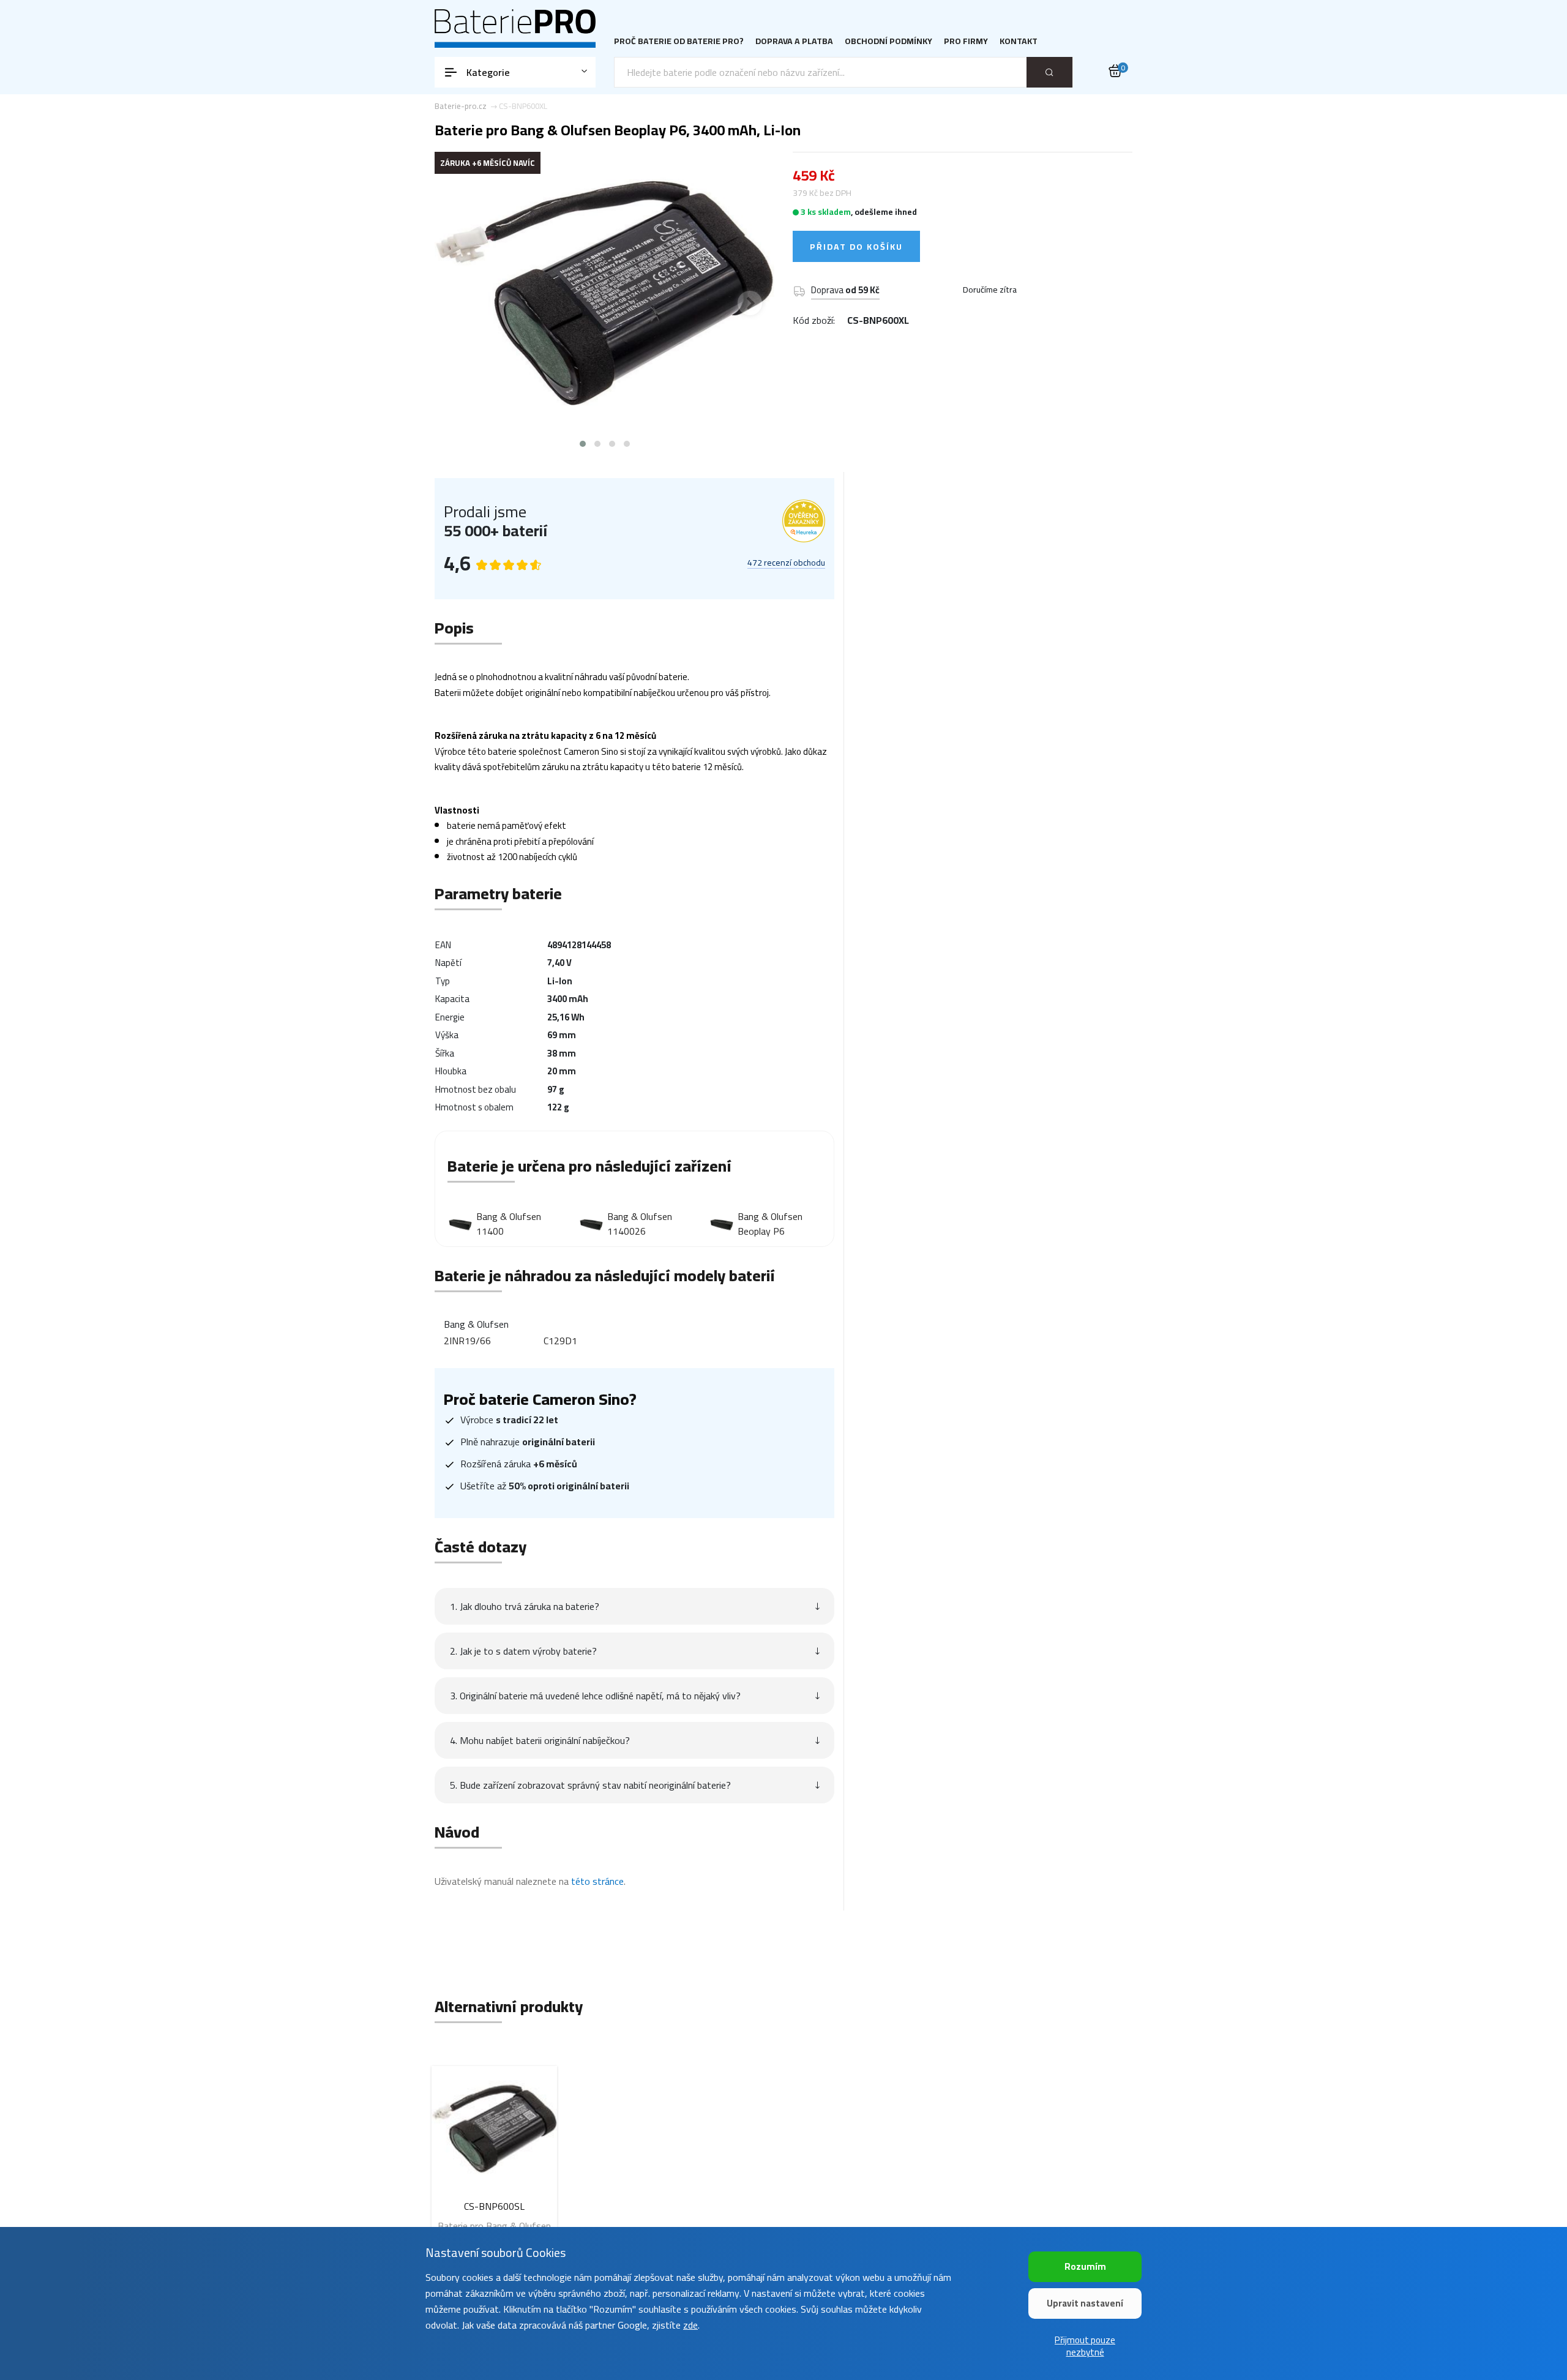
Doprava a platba (794, 41)
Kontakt (1019, 41)
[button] (583, 444)
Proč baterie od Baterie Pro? (679, 41)
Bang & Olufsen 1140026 (640, 1224)
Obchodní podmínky (888, 41)
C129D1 (560, 1341)
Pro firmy (966, 41)
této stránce (597, 1881)
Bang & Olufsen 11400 (509, 1224)
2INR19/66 (467, 1341)
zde (690, 2325)
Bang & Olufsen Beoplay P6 (770, 1224)
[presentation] (459, 303)
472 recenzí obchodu (786, 563)
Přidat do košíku (856, 247)
